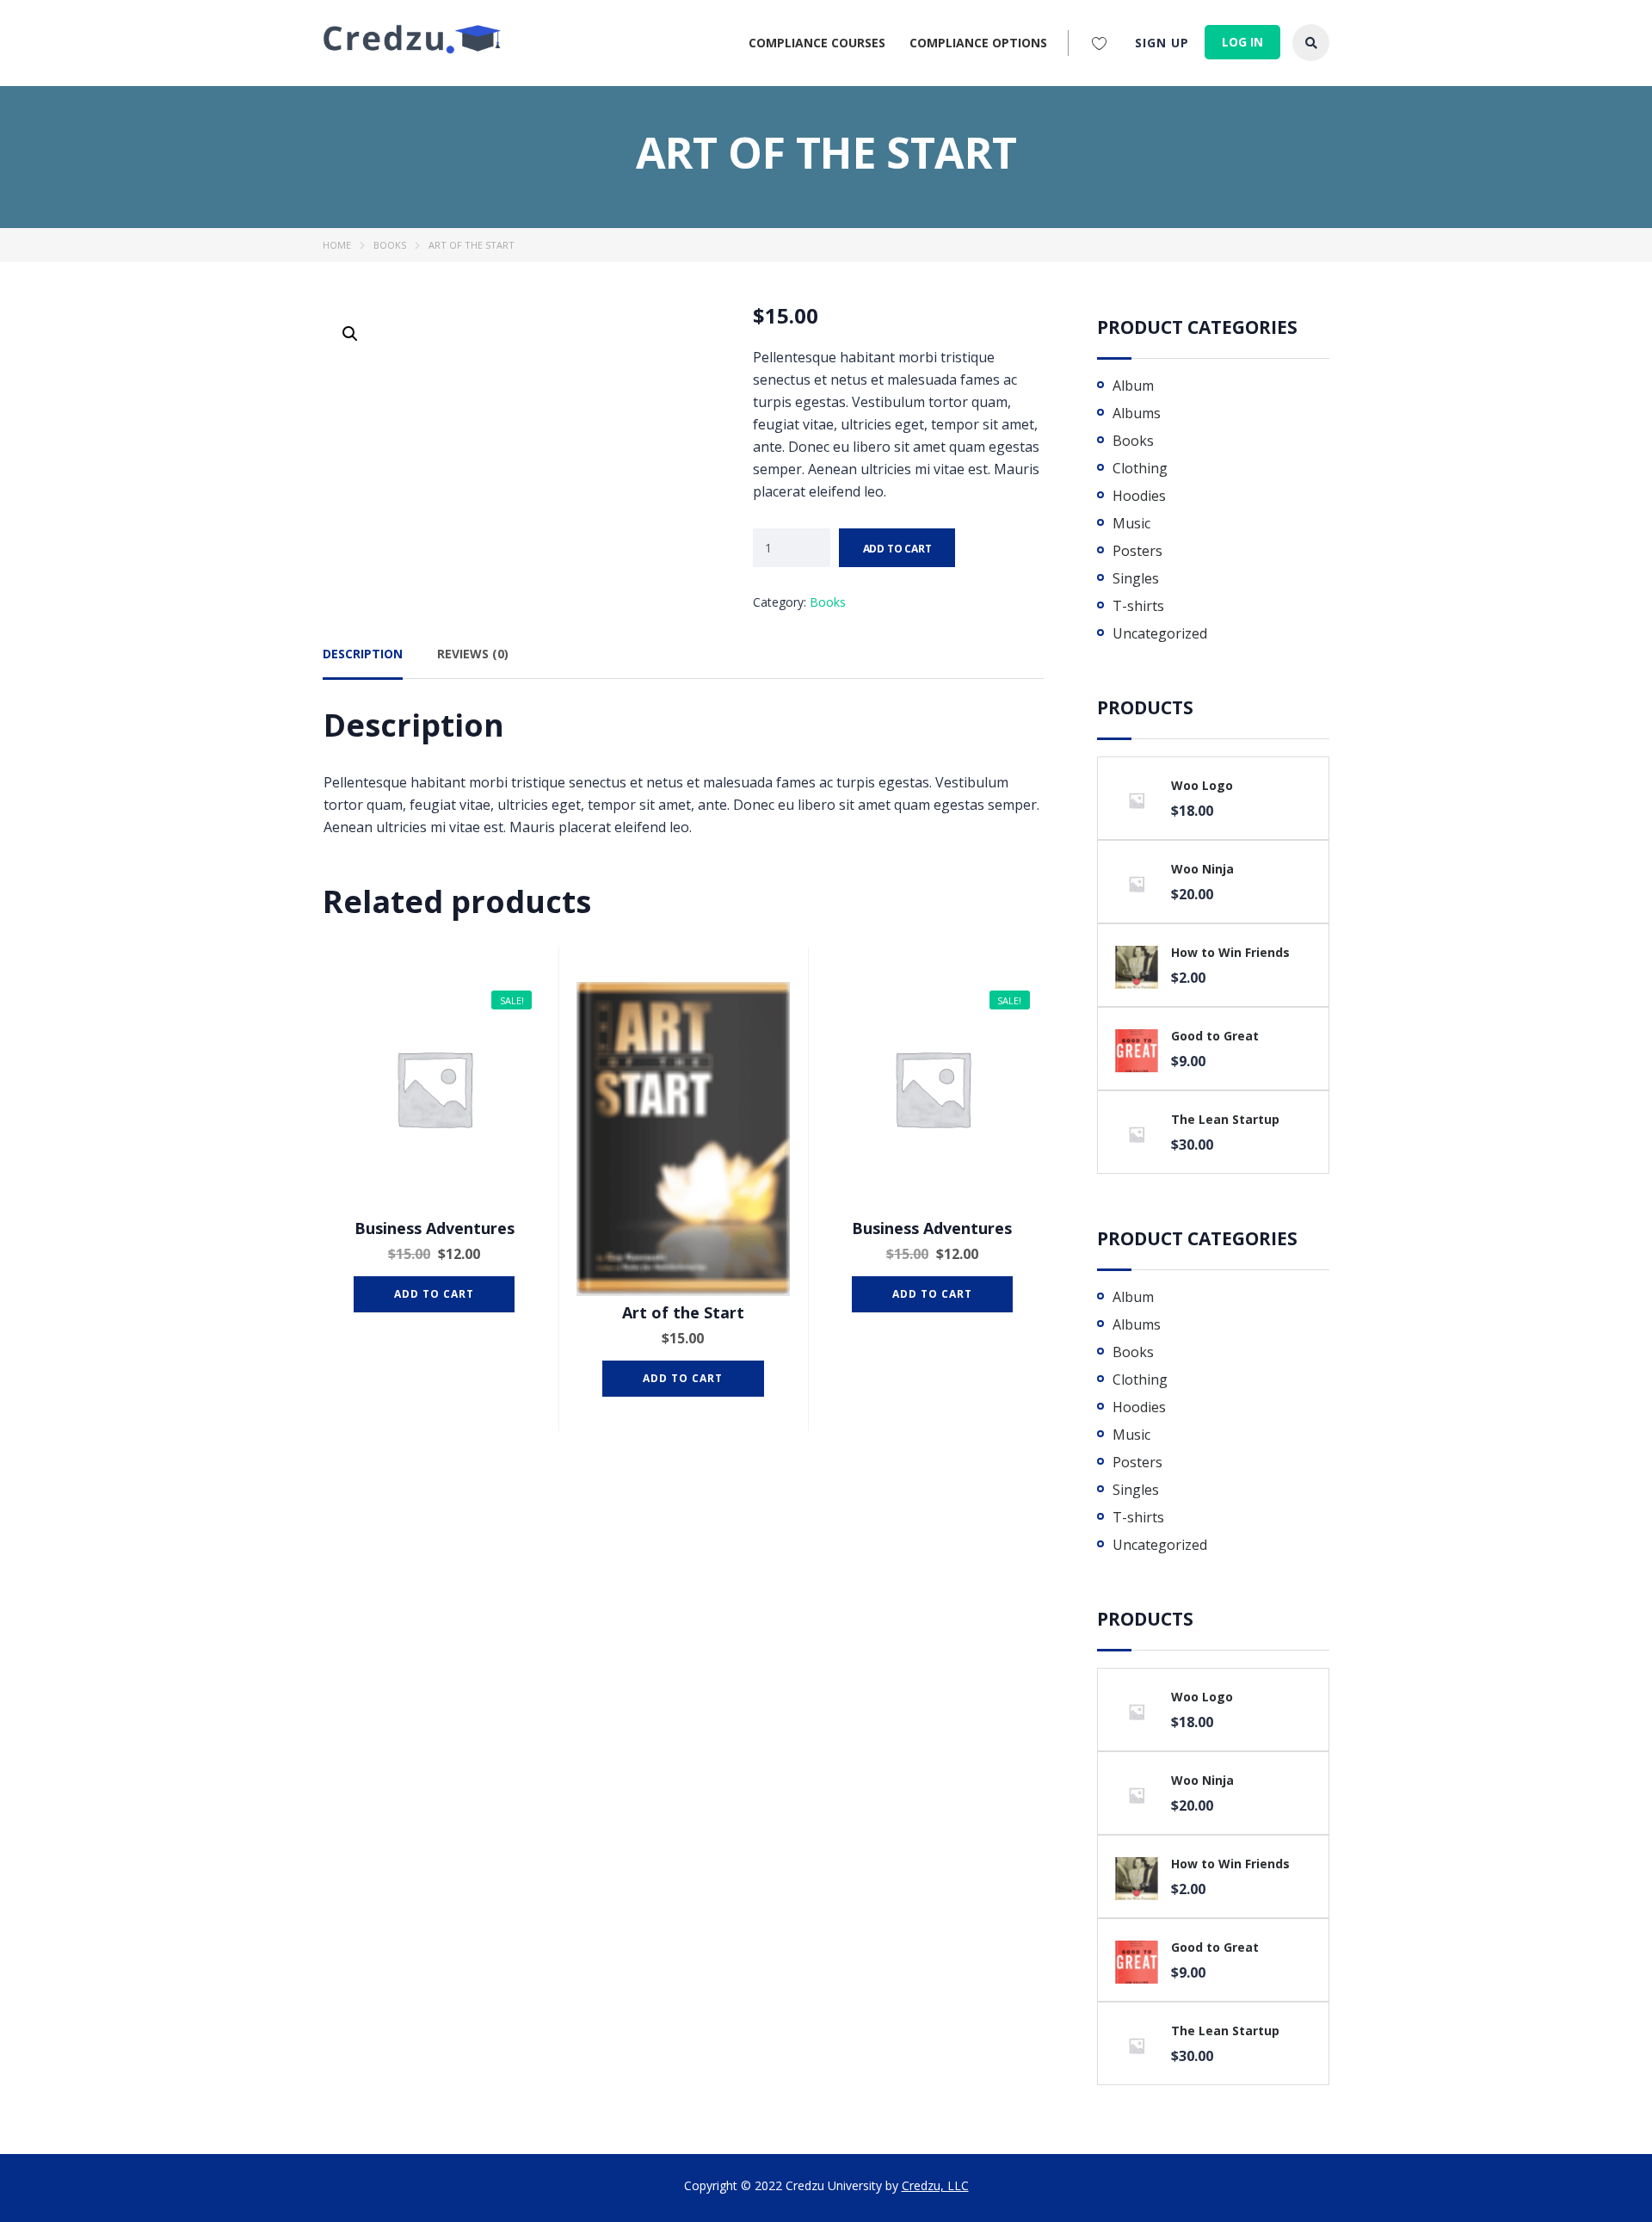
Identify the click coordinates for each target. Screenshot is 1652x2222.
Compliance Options (978, 43)
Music (1131, 523)
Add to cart (897, 549)
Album (1133, 386)
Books (390, 245)
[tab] (363, 660)
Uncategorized (1160, 633)
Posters (1137, 551)
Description (363, 654)
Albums (1137, 413)
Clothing (1140, 468)
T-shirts (1138, 606)
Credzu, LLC (935, 2185)
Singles (1136, 578)
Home (337, 245)
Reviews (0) (473, 654)
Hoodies (1139, 496)
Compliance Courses (817, 43)
